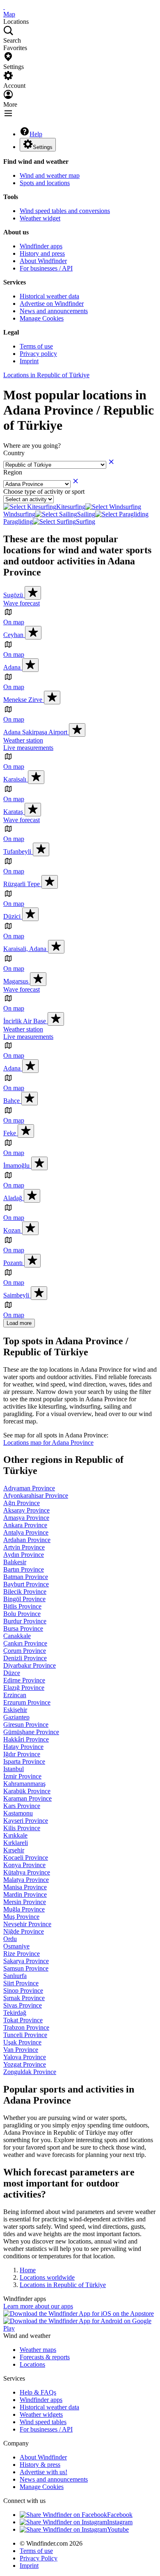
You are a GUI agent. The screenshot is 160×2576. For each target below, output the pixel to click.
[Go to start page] (4, 7)
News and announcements (54, 311)
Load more (19, 1323)
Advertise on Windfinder (52, 304)
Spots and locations (45, 183)
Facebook (120, 2515)
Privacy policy (38, 354)
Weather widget (40, 218)
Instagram (120, 2522)
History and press (42, 253)
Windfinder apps (41, 246)
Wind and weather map (50, 175)
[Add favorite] (33, 593)
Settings (43, 147)
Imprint (29, 361)
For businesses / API (46, 268)
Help (36, 134)
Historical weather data (49, 296)
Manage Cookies (42, 318)
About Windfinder (43, 261)
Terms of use (36, 346)
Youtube (118, 2529)
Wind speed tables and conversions (65, 211)
